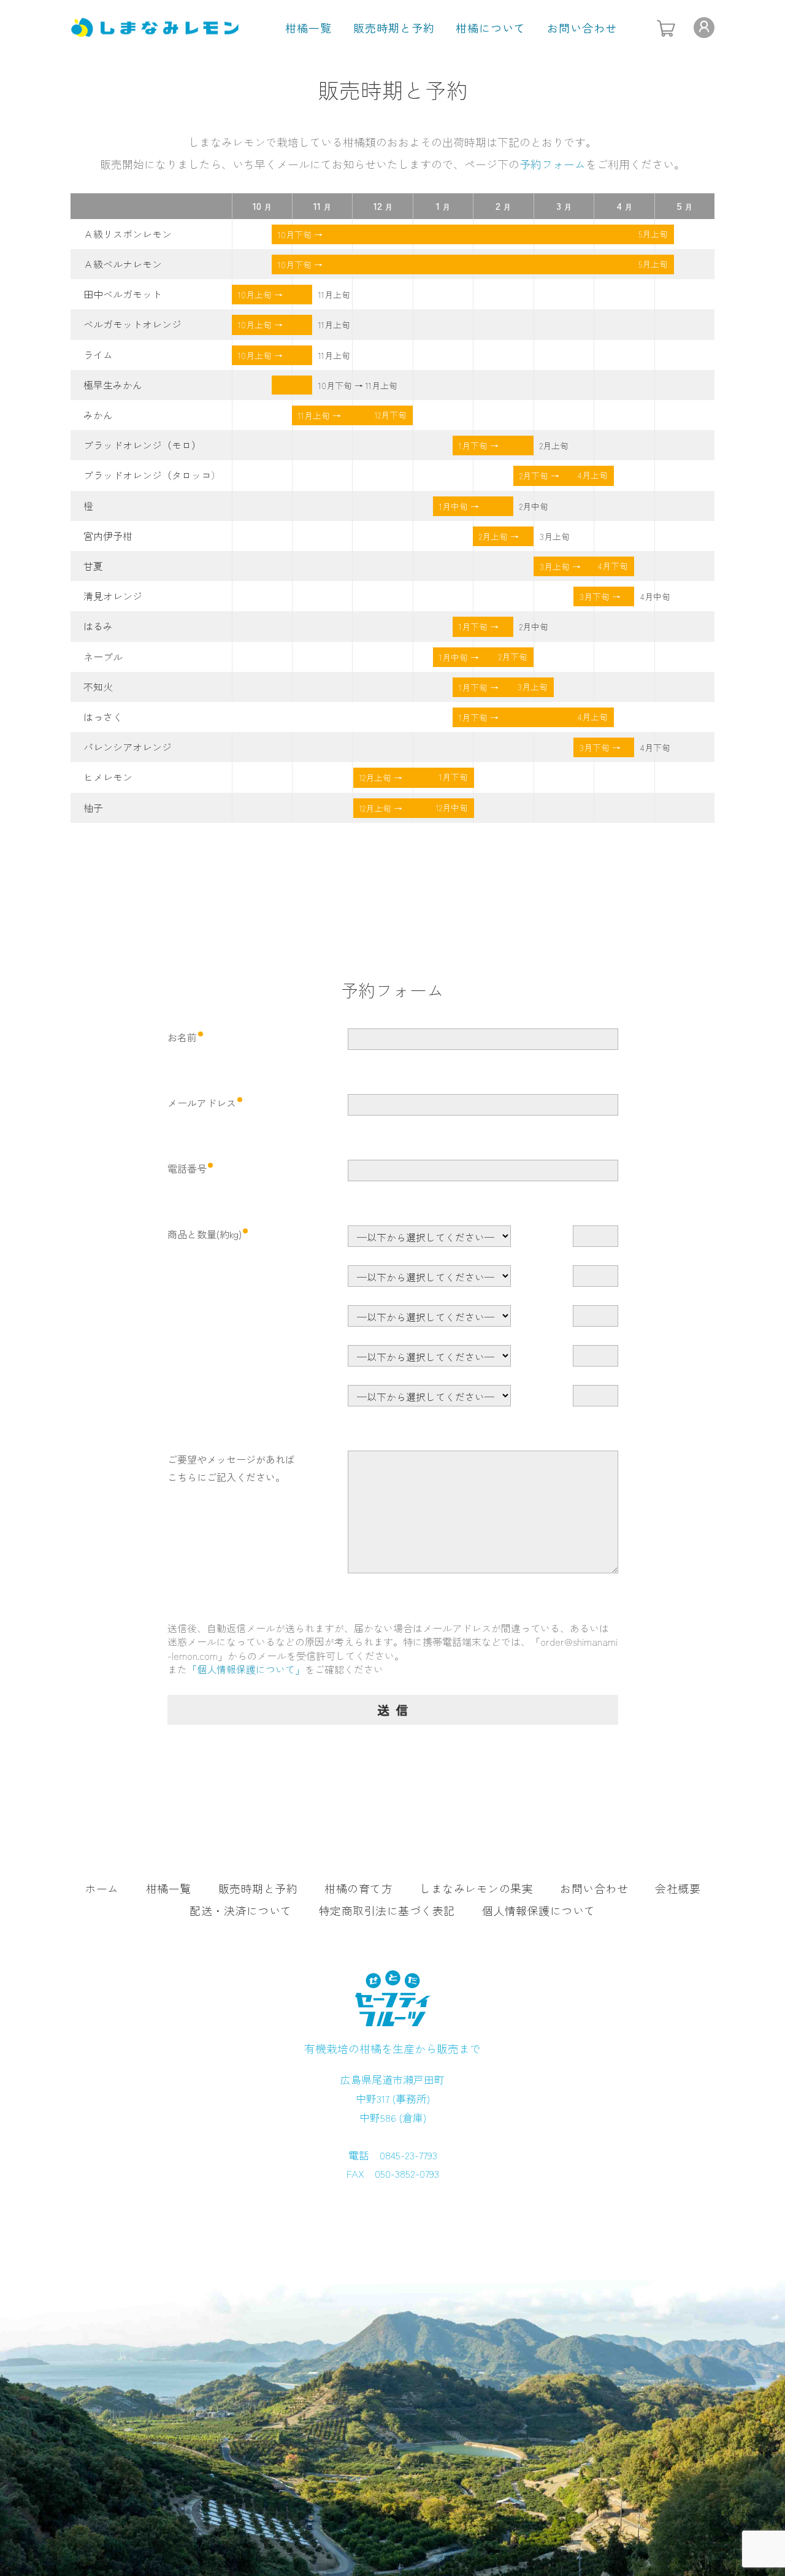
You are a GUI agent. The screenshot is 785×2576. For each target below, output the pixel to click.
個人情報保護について (539, 1910)
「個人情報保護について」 (246, 1669)
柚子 (93, 808)
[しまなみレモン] (155, 25)
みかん (98, 415)
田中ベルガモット (123, 294)
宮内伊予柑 (108, 536)
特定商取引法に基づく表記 (387, 1910)
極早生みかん (113, 385)
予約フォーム (553, 164)
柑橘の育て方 (358, 1888)
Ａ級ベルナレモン (123, 264)
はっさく (103, 717)
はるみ (98, 626)
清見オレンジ (113, 596)
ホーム (102, 1888)
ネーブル (103, 657)
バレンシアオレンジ (128, 747)
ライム (98, 355)
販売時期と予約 (394, 28)
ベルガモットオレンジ (132, 324)
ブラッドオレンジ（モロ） (142, 445)
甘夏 (93, 566)
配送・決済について (241, 1910)
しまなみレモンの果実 (476, 1888)
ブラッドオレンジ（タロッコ (147, 475)
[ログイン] (704, 28)
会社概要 (678, 1888)
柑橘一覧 (308, 28)
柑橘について (491, 28)
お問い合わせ (582, 28)
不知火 (98, 687)
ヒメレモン (108, 777)
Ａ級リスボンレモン (128, 234)
